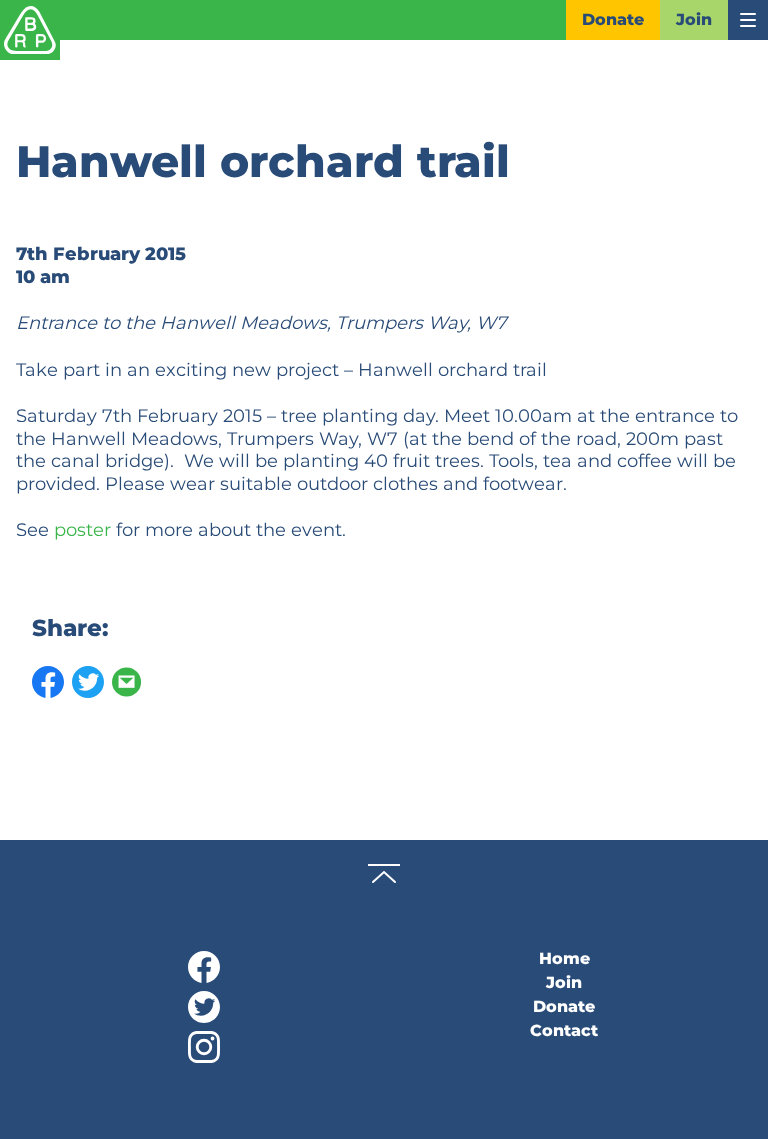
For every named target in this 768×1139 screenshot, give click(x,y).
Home (564, 958)
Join (694, 19)
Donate (613, 19)
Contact (564, 1030)
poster (82, 530)
